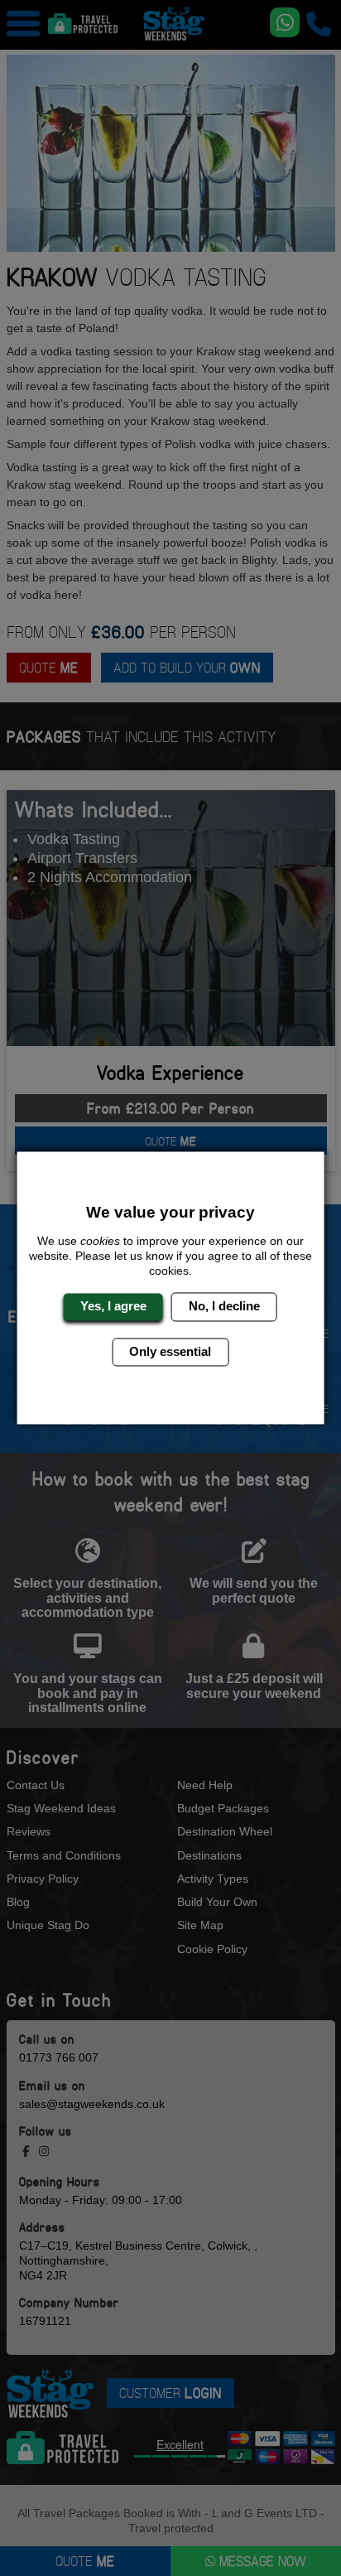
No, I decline (224, 1307)
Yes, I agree (113, 1307)
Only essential (170, 1351)
